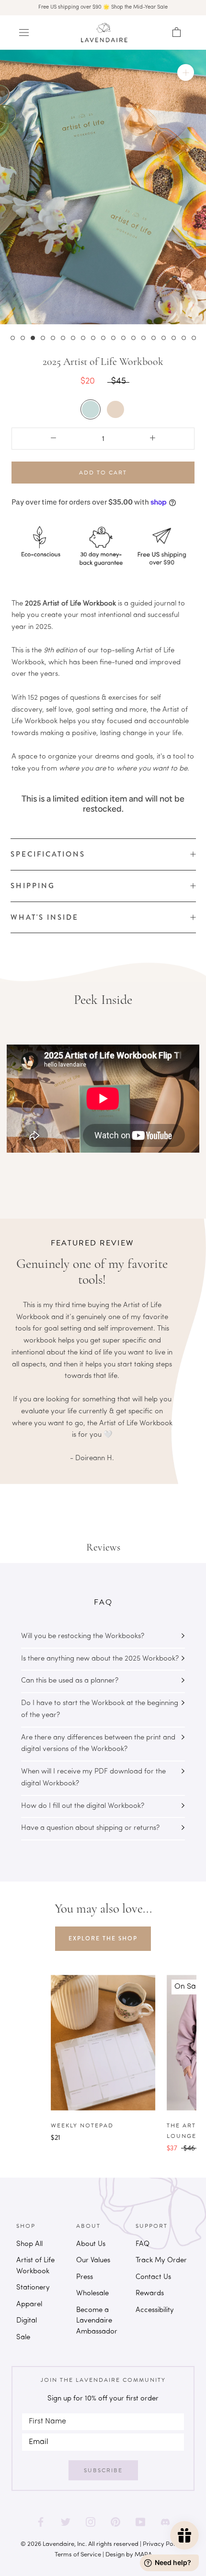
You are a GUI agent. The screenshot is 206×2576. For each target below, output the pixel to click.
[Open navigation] (24, 33)
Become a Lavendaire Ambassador (97, 2321)
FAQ (143, 2244)
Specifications (48, 854)
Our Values (93, 2261)
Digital (27, 2321)
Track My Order (161, 2261)
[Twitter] (66, 2522)
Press (85, 2277)
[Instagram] (91, 2522)
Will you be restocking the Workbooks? (83, 1636)
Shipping (33, 886)
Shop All (29, 2244)
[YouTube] (140, 2522)
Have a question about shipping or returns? (90, 1828)
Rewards (150, 2294)
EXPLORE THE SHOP (103, 1938)
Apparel (29, 2305)
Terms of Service (78, 2555)
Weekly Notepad (82, 2125)
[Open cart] (177, 33)
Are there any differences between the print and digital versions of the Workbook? (98, 1744)
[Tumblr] (165, 2522)
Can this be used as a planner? (70, 1681)
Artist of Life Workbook (35, 2266)
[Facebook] (41, 2522)
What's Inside (45, 917)
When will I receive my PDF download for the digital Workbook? (93, 1778)
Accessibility (155, 2310)
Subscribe (103, 2470)
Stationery (33, 2288)
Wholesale (92, 2294)
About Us (91, 2244)
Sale (23, 2338)
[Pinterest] (115, 2522)
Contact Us (153, 2277)
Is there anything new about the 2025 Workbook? (100, 1659)
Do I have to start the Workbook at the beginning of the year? (100, 1709)
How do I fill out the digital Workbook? (83, 1806)
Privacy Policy (163, 2544)
